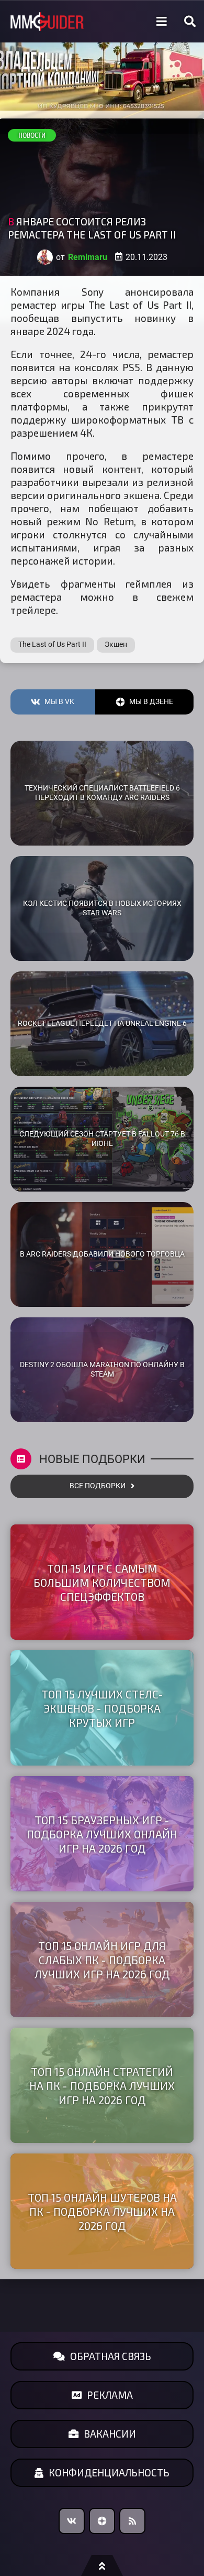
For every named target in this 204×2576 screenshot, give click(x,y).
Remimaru (88, 257)
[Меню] (162, 21)
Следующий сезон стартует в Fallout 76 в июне (102, 1139)
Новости (32, 135)
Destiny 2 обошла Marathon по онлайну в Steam (102, 1370)
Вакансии (110, 2434)
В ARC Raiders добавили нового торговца (102, 1254)
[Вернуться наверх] (102, 2566)
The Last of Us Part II (52, 645)
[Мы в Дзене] (102, 2521)
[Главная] (47, 22)
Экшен (116, 645)
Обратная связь (111, 2356)
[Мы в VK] (72, 2521)
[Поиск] (190, 21)
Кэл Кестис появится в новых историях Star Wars (102, 908)
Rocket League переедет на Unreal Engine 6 (102, 1024)
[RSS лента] (132, 2521)
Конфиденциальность (109, 2472)
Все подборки (98, 1486)
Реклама (110, 2395)
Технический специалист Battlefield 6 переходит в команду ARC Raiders (102, 793)
